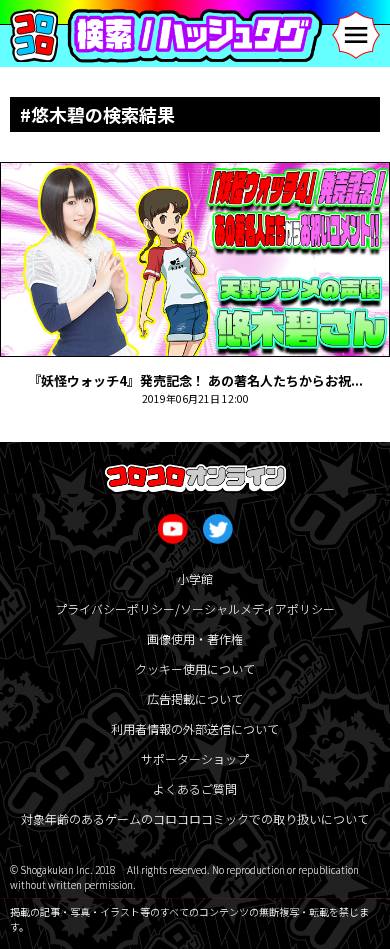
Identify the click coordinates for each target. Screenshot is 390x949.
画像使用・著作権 (195, 638)
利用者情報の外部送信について (195, 728)
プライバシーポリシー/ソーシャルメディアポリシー (195, 608)
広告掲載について (195, 698)
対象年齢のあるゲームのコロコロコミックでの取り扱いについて (195, 818)
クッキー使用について (195, 668)
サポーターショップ (195, 758)
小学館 (195, 578)
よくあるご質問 (195, 788)
